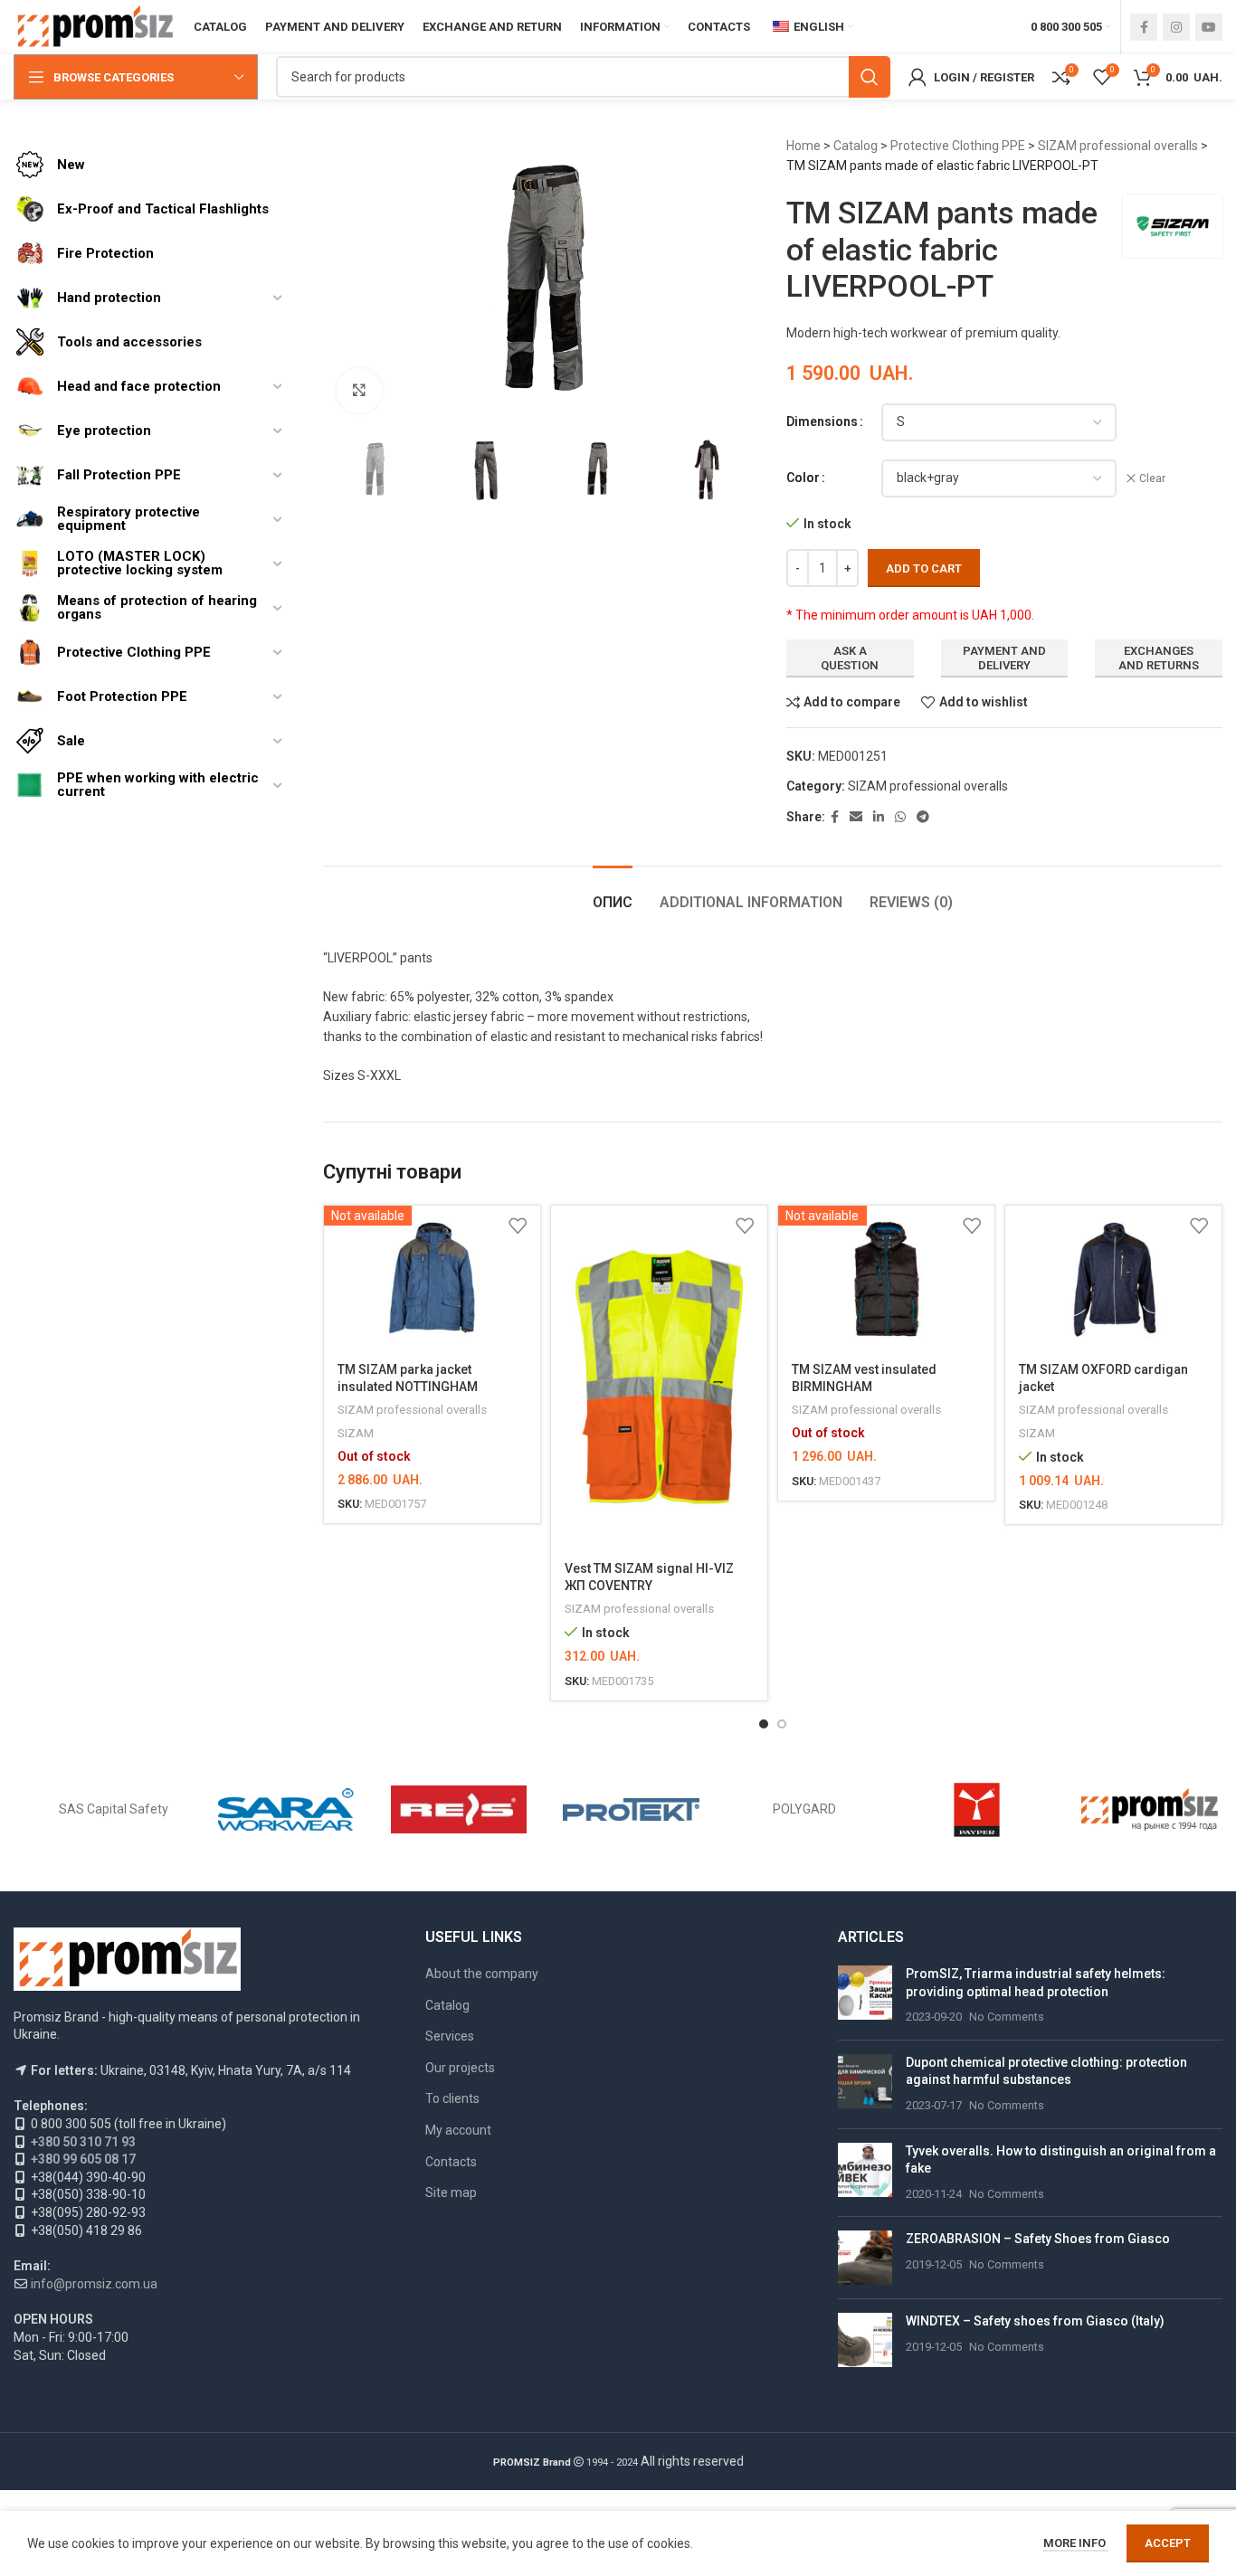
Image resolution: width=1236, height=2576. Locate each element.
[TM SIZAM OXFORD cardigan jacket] (1113, 1278)
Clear (1152, 478)
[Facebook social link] (1144, 27)
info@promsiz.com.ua (94, 2284)
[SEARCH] (870, 77)
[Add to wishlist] (518, 1226)
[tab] (613, 893)
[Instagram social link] (1176, 27)
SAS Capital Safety (114, 1809)
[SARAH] (286, 1810)
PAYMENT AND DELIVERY (1004, 658)
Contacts (451, 2162)
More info (1076, 2543)
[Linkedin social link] (879, 817)
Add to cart (924, 568)
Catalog (856, 146)
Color (803, 478)
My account (458, 2130)
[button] (764, 1724)
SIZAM (356, 1433)
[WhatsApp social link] (900, 817)
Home (803, 146)
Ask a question (850, 658)
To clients (452, 2098)
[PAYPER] (977, 1810)
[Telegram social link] (923, 817)
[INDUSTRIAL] (1150, 1810)
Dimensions (822, 421)
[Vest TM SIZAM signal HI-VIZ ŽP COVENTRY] (659, 1377)
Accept (1168, 2543)
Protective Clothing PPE (958, 146)
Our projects (460, 2068)
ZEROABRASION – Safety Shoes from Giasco (1038, 2239)
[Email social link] (856, 817)
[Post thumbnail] (865, 1996)
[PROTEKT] (631, 1810)
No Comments (1007, 2017)
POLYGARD (804, 1809)
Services (450, 2036)
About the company (482, 1974)
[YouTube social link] (1209, 27)
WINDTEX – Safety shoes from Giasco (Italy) (1035, 2321)
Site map (451, 2192)
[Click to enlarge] (359, 391)
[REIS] (459, 1810)
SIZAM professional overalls (1118, 146)
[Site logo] (95, 26)
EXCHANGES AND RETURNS (1159, 658)
